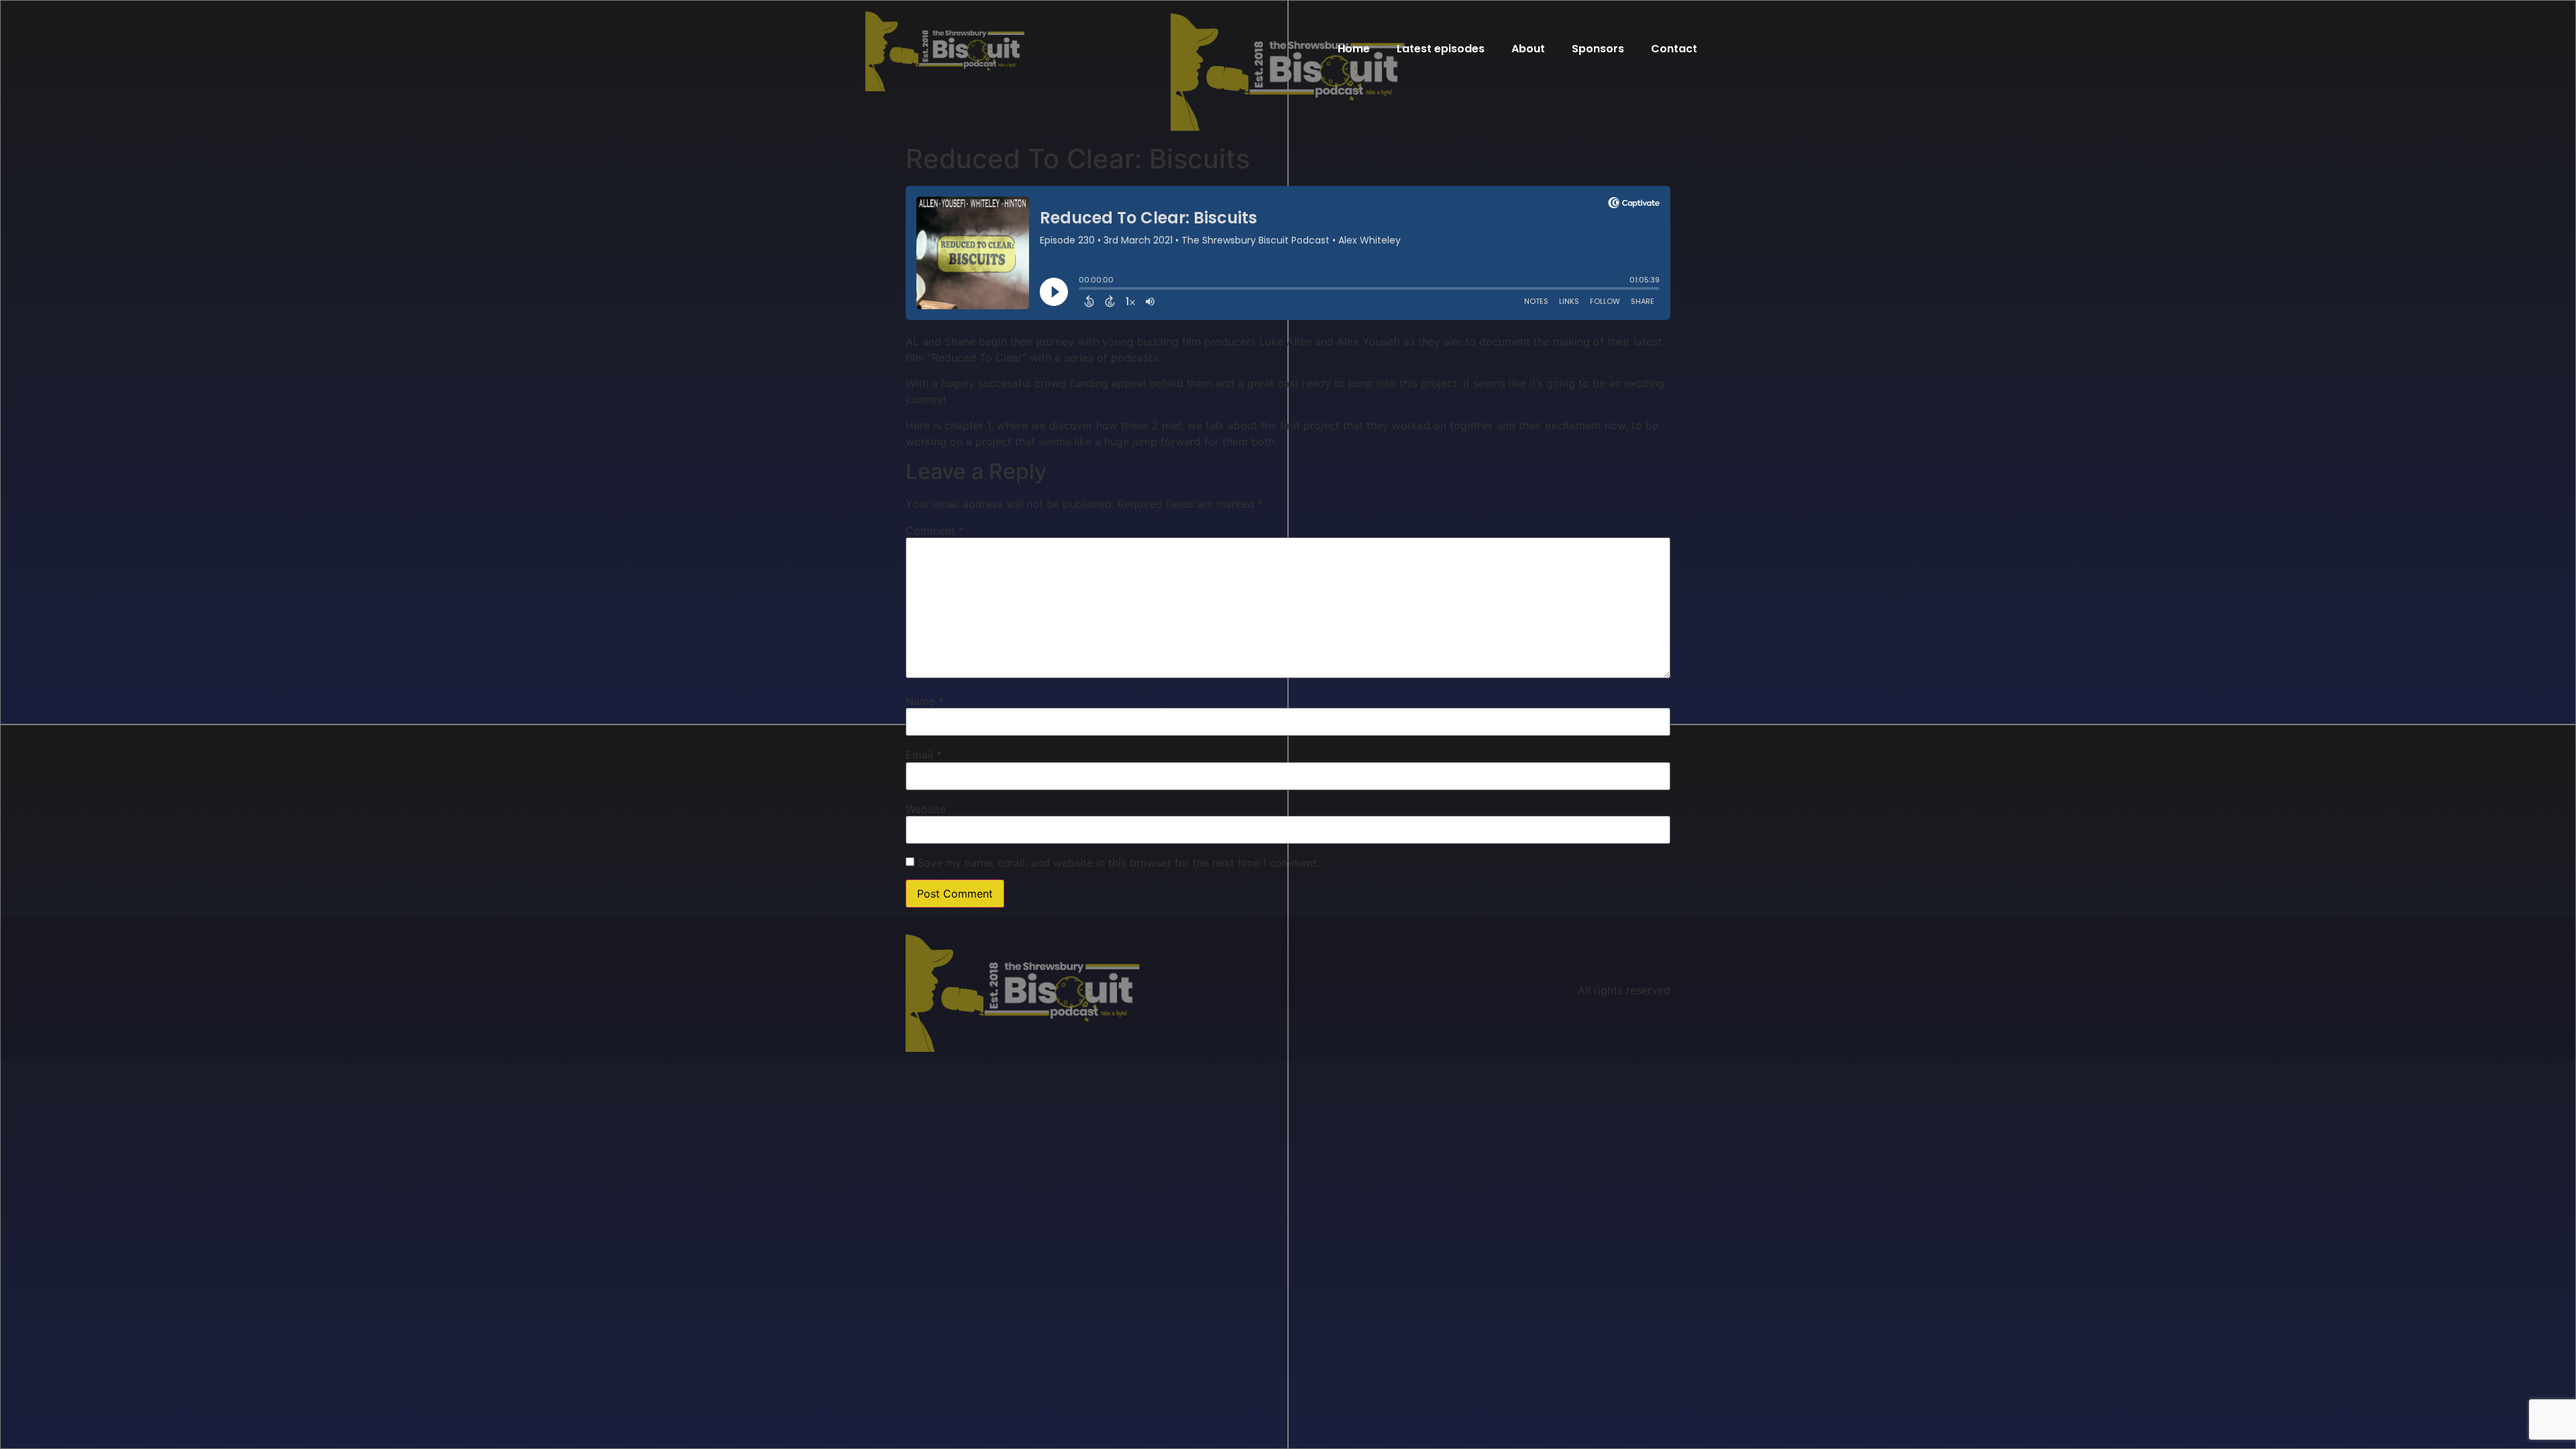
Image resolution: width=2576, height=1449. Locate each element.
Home (1354, 49)
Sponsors (1598, 49)
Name (925, 701)
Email (924, 755)
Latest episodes (1441, 49)
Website (926, 809)
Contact (1674, 49)
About (1528, 49)
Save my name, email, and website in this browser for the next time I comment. (1119, 863)
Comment (935, 531)
